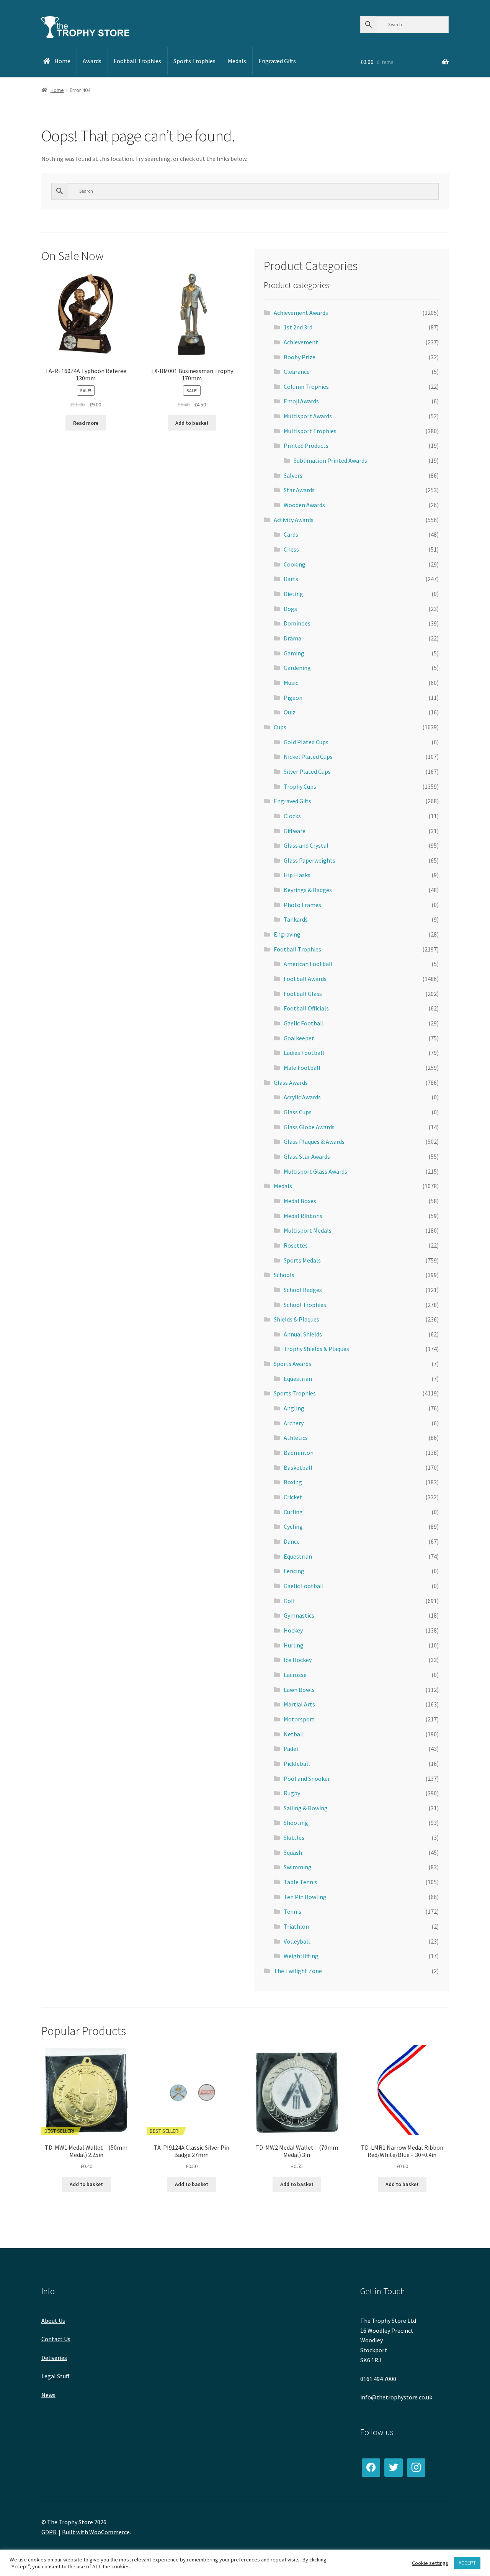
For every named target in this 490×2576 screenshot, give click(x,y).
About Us (53, 2321)
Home (57, 90)
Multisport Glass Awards (315, 1171)
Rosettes (296, 1245)
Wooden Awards (304, 505)
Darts (291, 579)
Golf (289, 1601)
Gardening (297, 668)
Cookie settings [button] (430, 2563)
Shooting (296, 1823)
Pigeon (293, 698)
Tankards (296, 919)
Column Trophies (306, 386)
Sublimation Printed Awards (330, 460)
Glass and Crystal (306, 845)
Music (291, 683)
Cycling (293, 1526)
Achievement (301, 342)
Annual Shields (303, 1334)
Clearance (297, 372)
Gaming (294, 653)
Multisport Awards (308, 416)
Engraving (287, 934)
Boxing (293, 1482)
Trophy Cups (300, 786)
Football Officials (306, 1008)
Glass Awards (291, 1082)
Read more (86, 423)
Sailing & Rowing (306, 1808)
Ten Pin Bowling (305, 1897)
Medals (283, 1186)
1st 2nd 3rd (298, 327)
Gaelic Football (304, 1023)
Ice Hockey (298, 1660)
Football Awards (305, 979)
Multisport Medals (308, 1230)
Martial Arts (299, 1704)
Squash (293, 1852)
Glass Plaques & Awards (314, 1141)
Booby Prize (300, 357)
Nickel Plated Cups (308, 757)
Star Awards (299, 490)
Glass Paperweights (310, 860)
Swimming (298, 1867)
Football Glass (303, 994)
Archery (294, 1423)
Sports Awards (292, 1364)
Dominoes (297, 623)
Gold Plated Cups (306, 742)
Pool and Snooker (307, 1778)
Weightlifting (301, 1956)
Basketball (298, 1467)
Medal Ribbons (303, 1216)
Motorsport (299, 1719)
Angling (294, 1408)
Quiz (290, 712)
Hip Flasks (297, 875)
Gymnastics (299, 1615)
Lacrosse (295, 1675)
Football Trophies (297, 949)
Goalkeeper (299, 1038)
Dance (292, 1541)
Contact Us (56, 2339)
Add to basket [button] (192, 423)
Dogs (290, 609)
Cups (280, 727)
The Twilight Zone (298, 1971)
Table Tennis (301, 1882)
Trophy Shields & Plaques (316, 1349)
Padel (291, 1749)
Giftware (295, 831)
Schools (284, 1275)
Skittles (294, 1837)
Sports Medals (302, 1260)
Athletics (296, 1438)
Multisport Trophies (310, 431)
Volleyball (297, 1941)
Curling (293, 1512)
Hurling (294, 1645)
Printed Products (306, 445)
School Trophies (305, 1305)
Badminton (299, 1453)
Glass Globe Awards (309, 1127)
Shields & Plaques (296, 1319)
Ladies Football (304, 1053)
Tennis (292, 1911)
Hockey (293, 1630)
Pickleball (297, 1764)
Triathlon (296, 1926)
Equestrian (298, 1379)
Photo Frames (302, 905)
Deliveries (54, 2358)
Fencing (294, 1571)
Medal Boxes (300, 1201)
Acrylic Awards (302, 1097)
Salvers (293, 475)
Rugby (292, 1793)
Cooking (295, 564)
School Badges (303, 1290)
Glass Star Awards (307, 1156)
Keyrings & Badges (308, 890)
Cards (291, 534)
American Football (308, 964)
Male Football (302, 1068)
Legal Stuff (55, 2376)
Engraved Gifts (292, 801)
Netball (294, 1734)
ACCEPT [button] (467, 2563)
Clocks (292, 816)
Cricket (293, 1497)
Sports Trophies (295, 1393)
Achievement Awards (301, 313)
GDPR (49, 2532)
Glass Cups (298, 1112)
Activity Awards (294, 520)
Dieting (293, 594)
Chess (291, 549)
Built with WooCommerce (96, 2532)
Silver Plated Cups (307, 771)
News (48, 2395)
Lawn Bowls (299, 1690)
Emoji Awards (301, 401)
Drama (292, 638)
